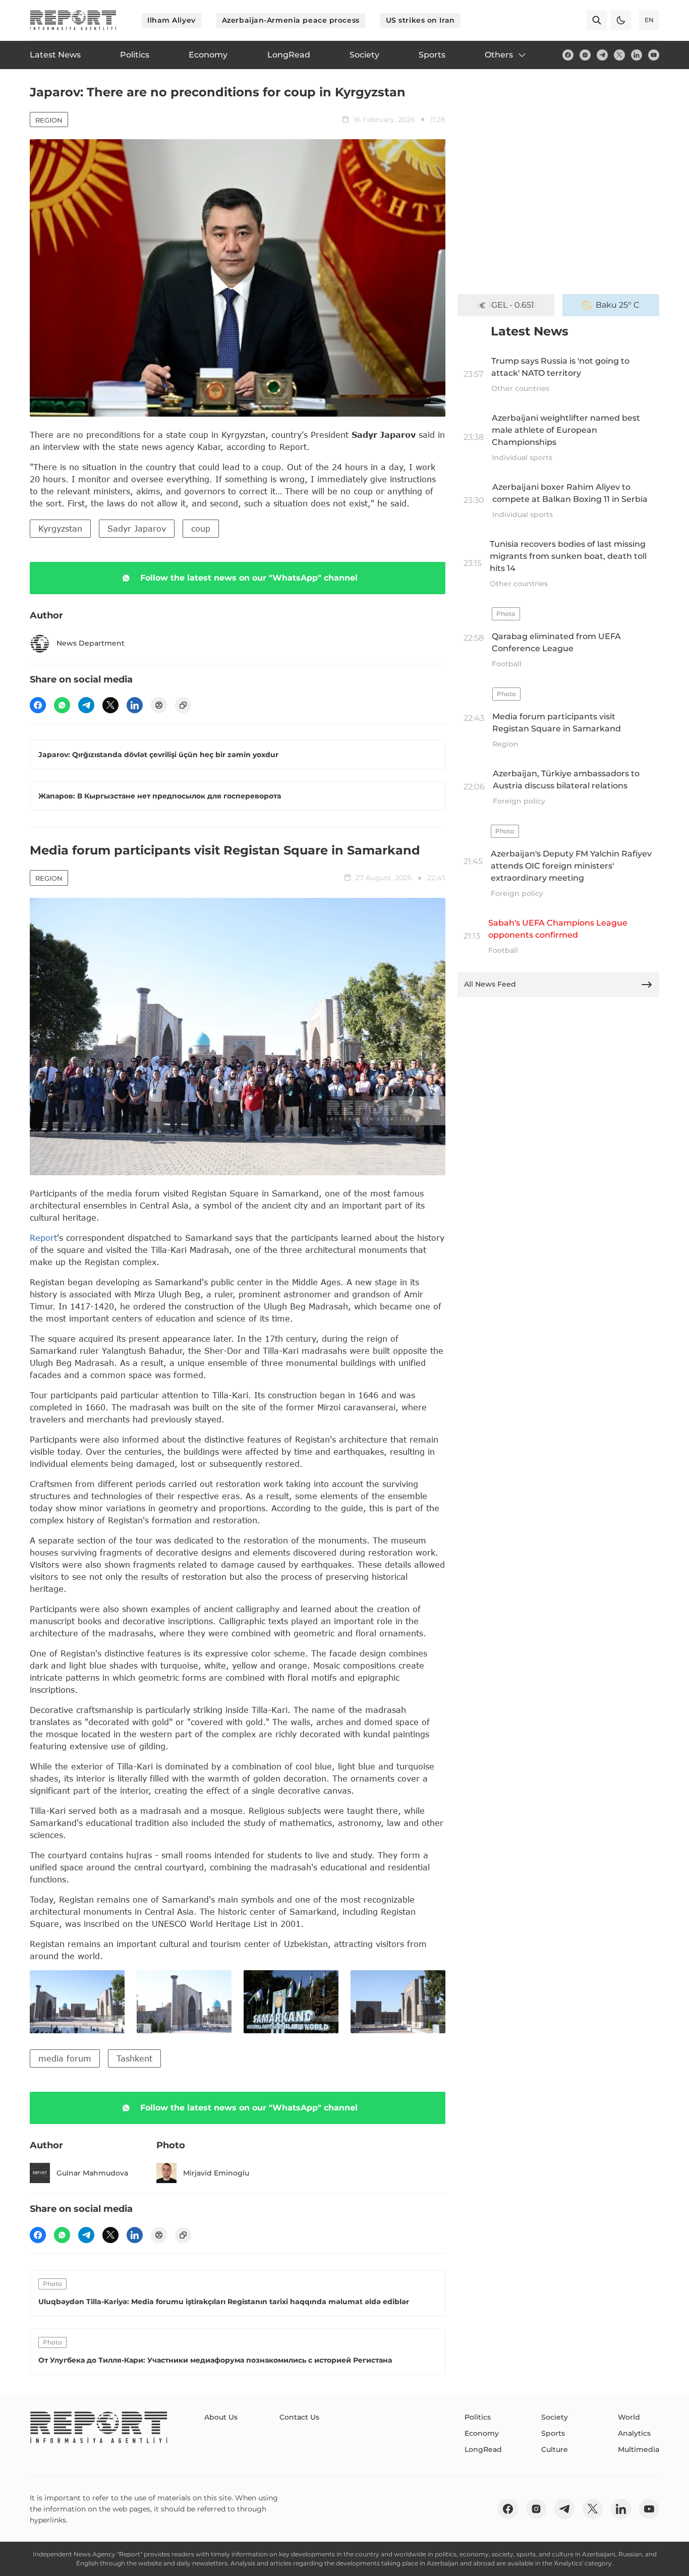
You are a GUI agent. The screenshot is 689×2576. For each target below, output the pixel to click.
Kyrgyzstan (60, 528)
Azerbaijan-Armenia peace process (291, 20)
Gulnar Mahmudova (92, 2173)
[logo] (73, 20)
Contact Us (299, 2417)
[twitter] (619, 55)
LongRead (483, 2449)
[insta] (585, 55)
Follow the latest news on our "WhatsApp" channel (249, 578)
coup (201, 528)
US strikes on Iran (420, 20)
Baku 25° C (618, 305)
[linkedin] (637, 55)
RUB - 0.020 (512, 305)
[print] (159, 705)
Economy (482, 2433)
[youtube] (654, 55)
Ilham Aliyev (171, 20)
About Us (221, 2417)
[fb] (568, 55)
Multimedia (639, 2449)
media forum (65, 2058)
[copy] (183, 705)
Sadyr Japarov (137, 528)
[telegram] (602, 55)
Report (43, 1238)
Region (49, 120)
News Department (91, 643)
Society (555, 2417)
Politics (478, 2417)
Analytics (634, 2433)
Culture (555, 2449)
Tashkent (134, 2058)
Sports (553, 2433)
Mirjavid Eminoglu (216, 2173)
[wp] (62, 705)
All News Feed (490, 984)
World (629, 2417)
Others (499, 55)
